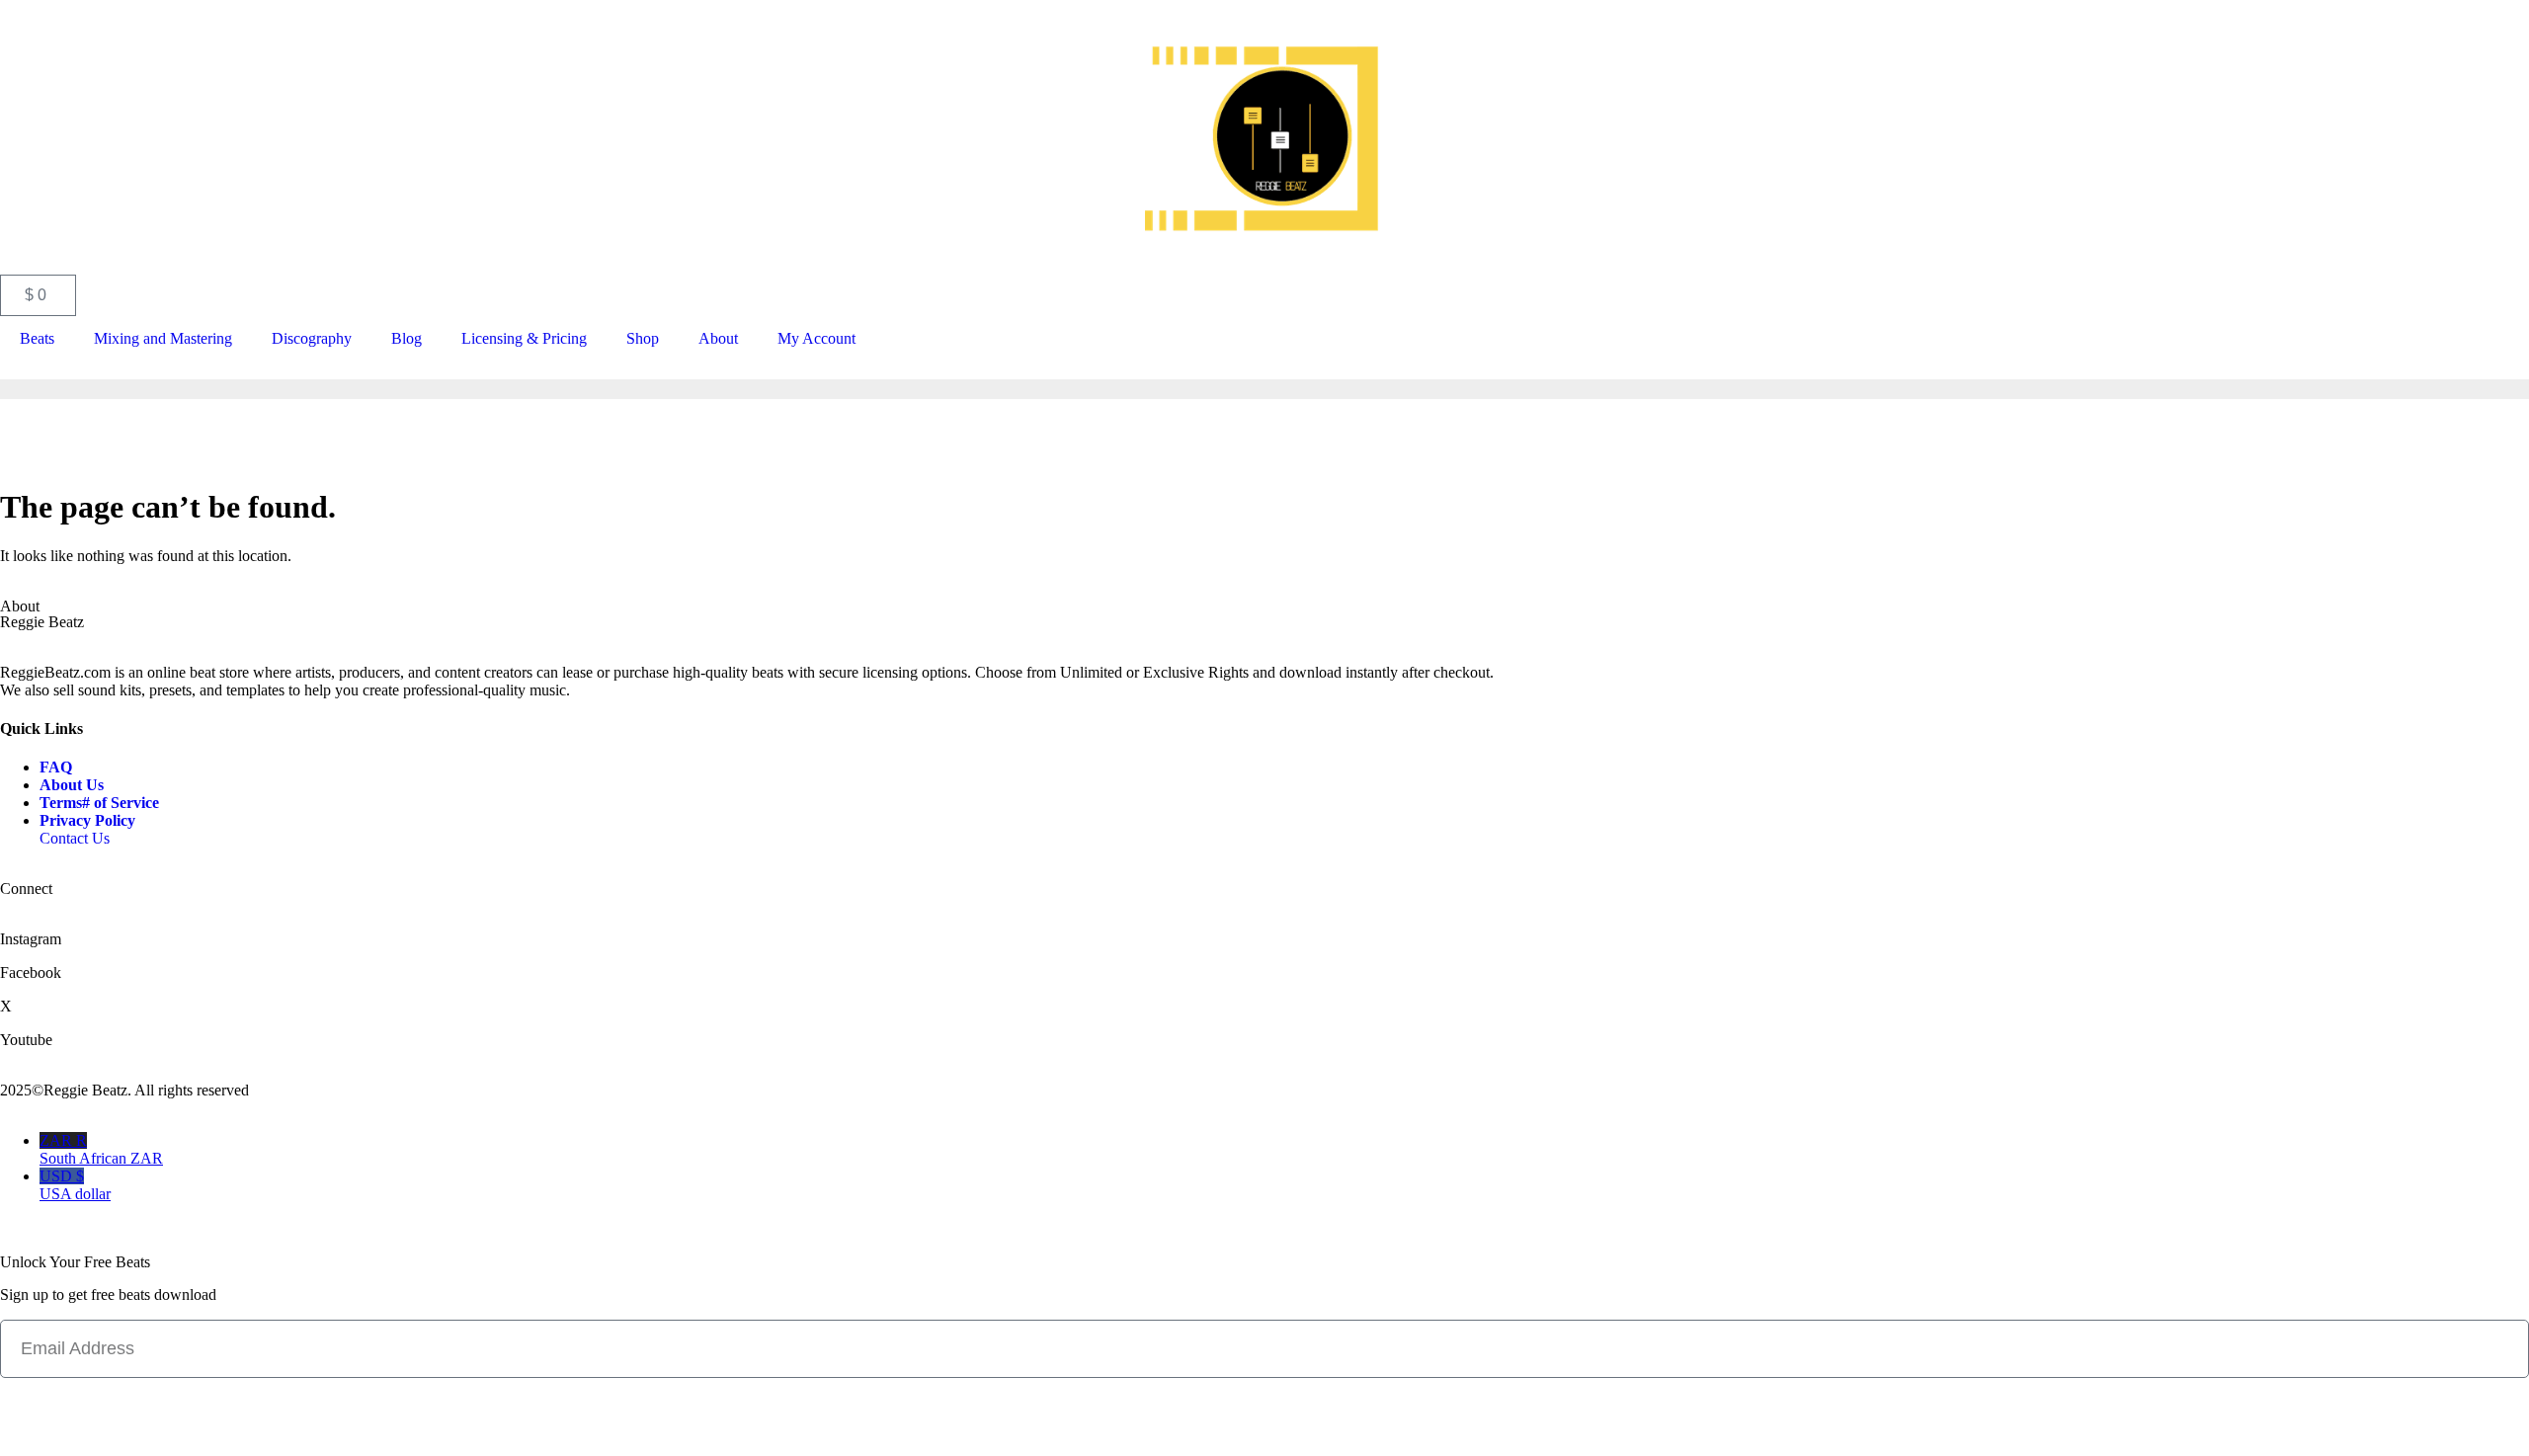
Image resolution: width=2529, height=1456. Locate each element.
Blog (407, 338)
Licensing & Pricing (524, 338)
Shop (643, 338)
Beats (37, 338)
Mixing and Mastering (163, 338)
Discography (312, 338)
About (718, 338)
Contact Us (75, 838)
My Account (816, 338)
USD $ (75, 1185)
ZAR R (101, 1149)
